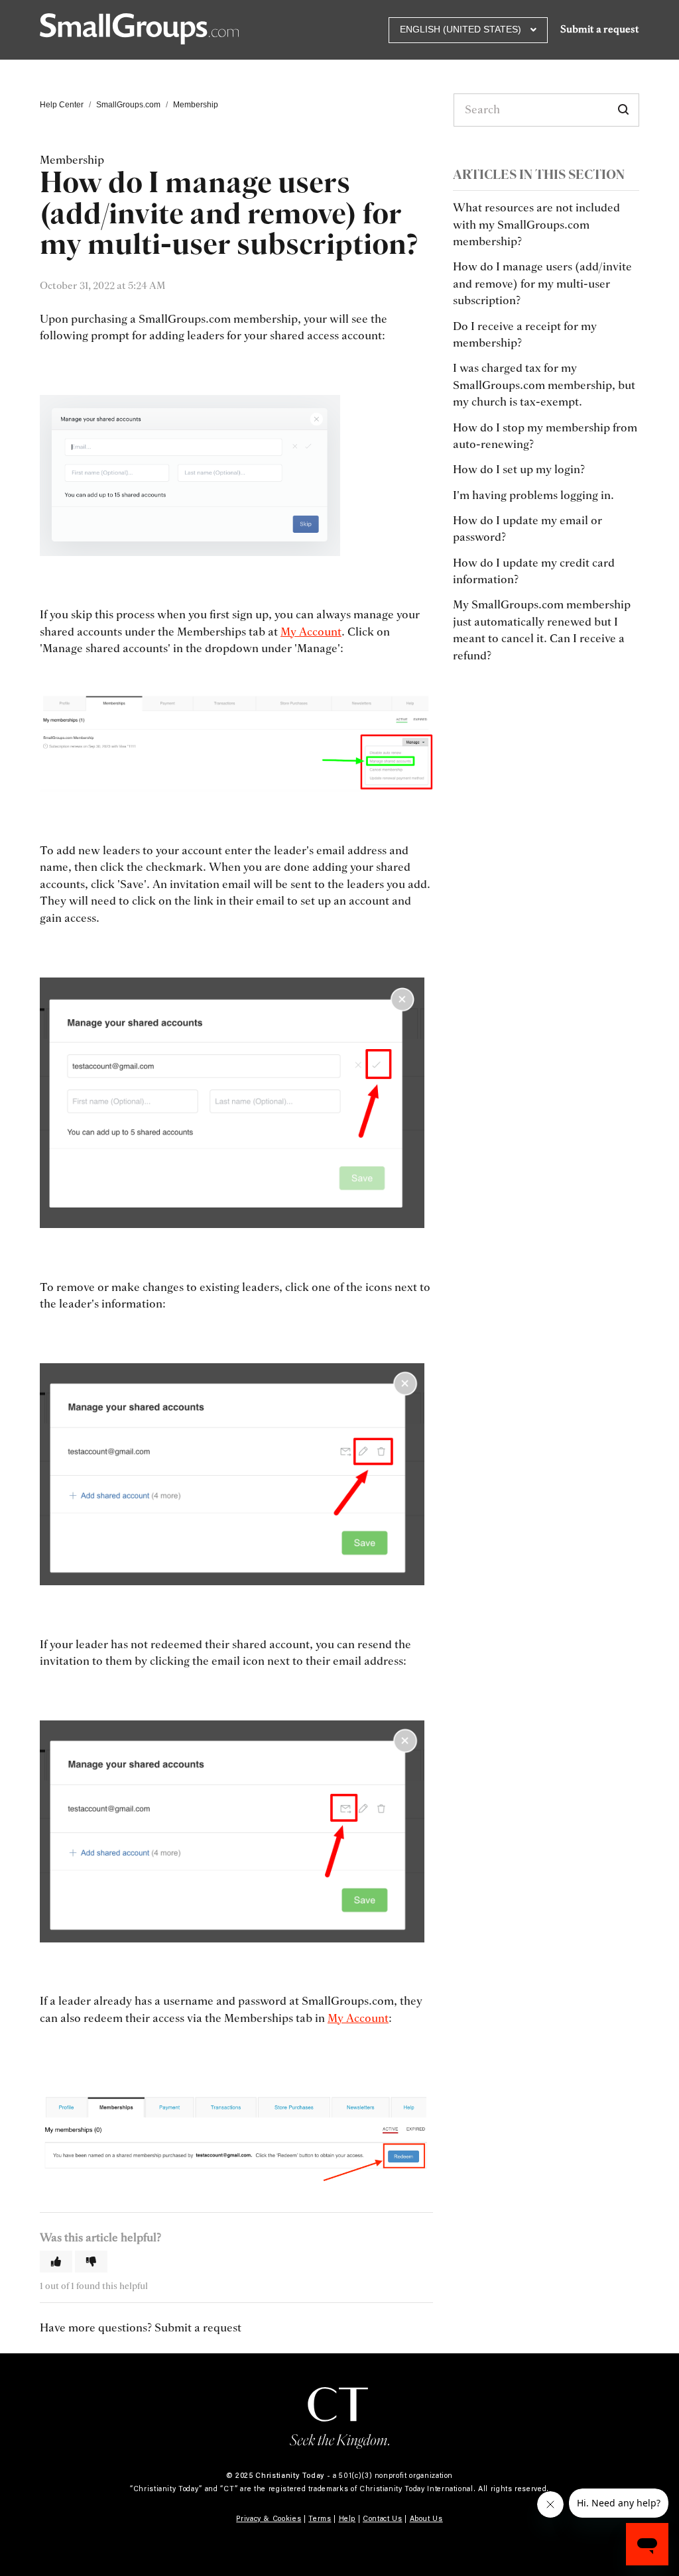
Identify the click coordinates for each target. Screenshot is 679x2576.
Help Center (62, 105)
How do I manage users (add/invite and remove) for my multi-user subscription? (542, 284)
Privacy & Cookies (269, 2518)
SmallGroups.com (128, 105)
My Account (311, 632)
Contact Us (383, 2518)
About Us (426, 2518)
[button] (56, 2262)
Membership (196, 105)
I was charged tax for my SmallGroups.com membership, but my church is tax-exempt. (544, 385)
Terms (320, 2518)
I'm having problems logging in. (533, 495)
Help (347, 2518)
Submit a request (600, 29)
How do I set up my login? (519, 470)
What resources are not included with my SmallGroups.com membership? (536, 225)
